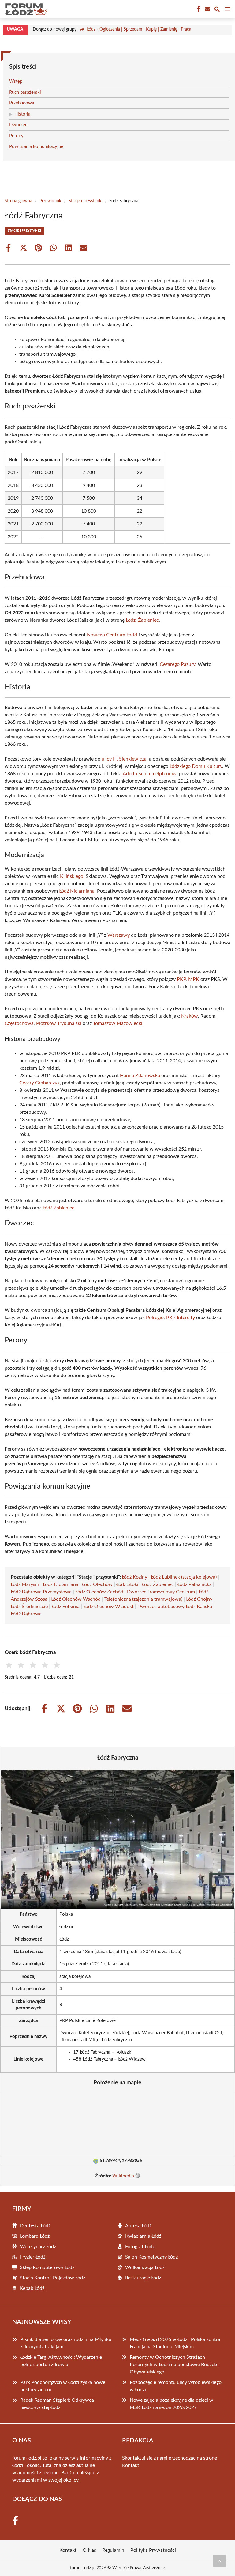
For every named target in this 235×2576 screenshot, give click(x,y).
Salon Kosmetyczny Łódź (151, 2257)
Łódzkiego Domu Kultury (196, 766)
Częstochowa (19, 1023)
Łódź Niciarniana (77, 891)
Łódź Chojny (199, 1599)
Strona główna (18, 201)
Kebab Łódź (32, 2288)
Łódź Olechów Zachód (99, 1592)
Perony (16, 136)
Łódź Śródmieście (29, 1607)
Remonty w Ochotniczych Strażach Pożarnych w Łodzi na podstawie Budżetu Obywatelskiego (174, 2365)
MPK (194, 979)
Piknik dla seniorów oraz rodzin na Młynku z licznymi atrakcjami (66, 2343)
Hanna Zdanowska (140, 1076)
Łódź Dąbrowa (26, 1614)
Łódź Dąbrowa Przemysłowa (41, 1592)
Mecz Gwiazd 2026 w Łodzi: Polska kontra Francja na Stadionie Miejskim (175, 2343)
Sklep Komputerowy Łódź (47, 2267)
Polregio (155, 1318)
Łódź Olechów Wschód (76, 1599)
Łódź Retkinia (65, 1607)
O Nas (89, 2550)
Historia (22, 114)
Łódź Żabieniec (58, 1208)
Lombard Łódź (35, 2236)
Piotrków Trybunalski (59, 1023)
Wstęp (16, 81)
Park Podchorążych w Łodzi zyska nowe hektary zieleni (63, 2386)
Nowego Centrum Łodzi (112, 635)
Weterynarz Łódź (38, 2247)
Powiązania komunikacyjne (36, 147)
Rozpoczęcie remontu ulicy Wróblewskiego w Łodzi (176, 2386)
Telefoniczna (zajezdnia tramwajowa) (143, 1599)
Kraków (190, 1016)
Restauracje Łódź (143, 2278)
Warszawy (119, 935)
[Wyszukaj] (217, 10)
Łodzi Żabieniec (142, 620)
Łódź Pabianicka (195, 1584)
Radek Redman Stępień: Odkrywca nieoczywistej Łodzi (57, 2404)
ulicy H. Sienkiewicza (124, 759)
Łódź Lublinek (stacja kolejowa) (184, 1577)
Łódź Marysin (25, 1584)
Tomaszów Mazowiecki (118, 1023)
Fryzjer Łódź (33, 2257)
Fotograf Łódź (140, 2247)
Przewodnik (50, 201)
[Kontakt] (207, 9)
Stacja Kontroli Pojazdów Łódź (52, 2278)
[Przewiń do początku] (219, 2561)
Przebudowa (22, 103)
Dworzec (18, 125)
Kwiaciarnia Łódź (143, 2236)
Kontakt (131, 2465)
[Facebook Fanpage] (198, 9)
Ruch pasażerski (25, 92)
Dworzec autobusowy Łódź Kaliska (175, 1607)
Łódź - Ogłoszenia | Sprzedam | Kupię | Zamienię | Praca (139, 29)
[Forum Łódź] (26, 9)
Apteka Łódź (138, 2226)
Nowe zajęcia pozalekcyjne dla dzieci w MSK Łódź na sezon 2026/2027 (172, 2404)
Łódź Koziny (134, 1577)
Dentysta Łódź (35, 2226)
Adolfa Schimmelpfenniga (150, 774)
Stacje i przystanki (85, 201)
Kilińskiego (72, 876)
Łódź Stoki (127, 1584)
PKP (181, 979)
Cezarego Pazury (177, 664)
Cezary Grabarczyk (39, 1083)
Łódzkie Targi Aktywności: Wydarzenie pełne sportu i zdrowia (61, 2361)
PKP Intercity (181, 1318)
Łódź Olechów (97, 1584)
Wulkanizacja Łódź (145, 2267)
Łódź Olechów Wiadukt (108, 1607)
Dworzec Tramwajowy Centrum (161, 1592)
